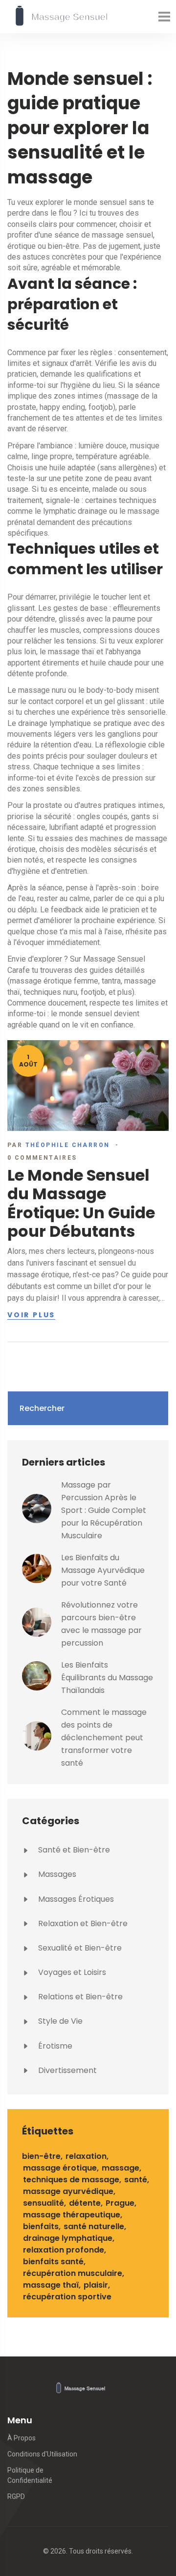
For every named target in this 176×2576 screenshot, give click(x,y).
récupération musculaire (73, 2273)
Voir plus (31, 1315)
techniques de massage (71, 2180)
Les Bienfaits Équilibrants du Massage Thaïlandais (107, 1678)
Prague (120, 2203)
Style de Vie (59, 2021)
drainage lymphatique (68, 2238)
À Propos (22, 2438)
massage (121, 2168)
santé (136, 2180)
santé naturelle (94, 2226)
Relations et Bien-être (79, 1997)
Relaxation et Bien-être (82, 1923)
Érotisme (54, 2046)
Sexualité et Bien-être (79, 1948)
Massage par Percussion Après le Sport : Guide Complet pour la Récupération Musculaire (104, 1510)
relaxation (86, 2156)
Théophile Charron (68, 1145)
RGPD (16, 2496)
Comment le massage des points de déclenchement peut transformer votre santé (104, 1738)
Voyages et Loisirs (71, 1972)
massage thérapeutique (72, 2215)
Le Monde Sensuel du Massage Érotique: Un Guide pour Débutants (81, 1203)
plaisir (96, 2285)
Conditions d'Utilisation (42, 2454)
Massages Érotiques (75, 1899)
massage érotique (60, 2168)
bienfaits (41, 2226)
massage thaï (51, 2285)
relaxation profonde (64, 2250)
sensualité (44, 2203)
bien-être (41, 2156)
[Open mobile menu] (164, 17)
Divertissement (66, 2070)
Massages (56, 1874)
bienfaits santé (53, 2262)
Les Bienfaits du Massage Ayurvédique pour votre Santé (103, 1570)
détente (85, 2203)
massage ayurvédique (68, 2191)
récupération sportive (67, 2297)
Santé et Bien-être (73, 1850)
